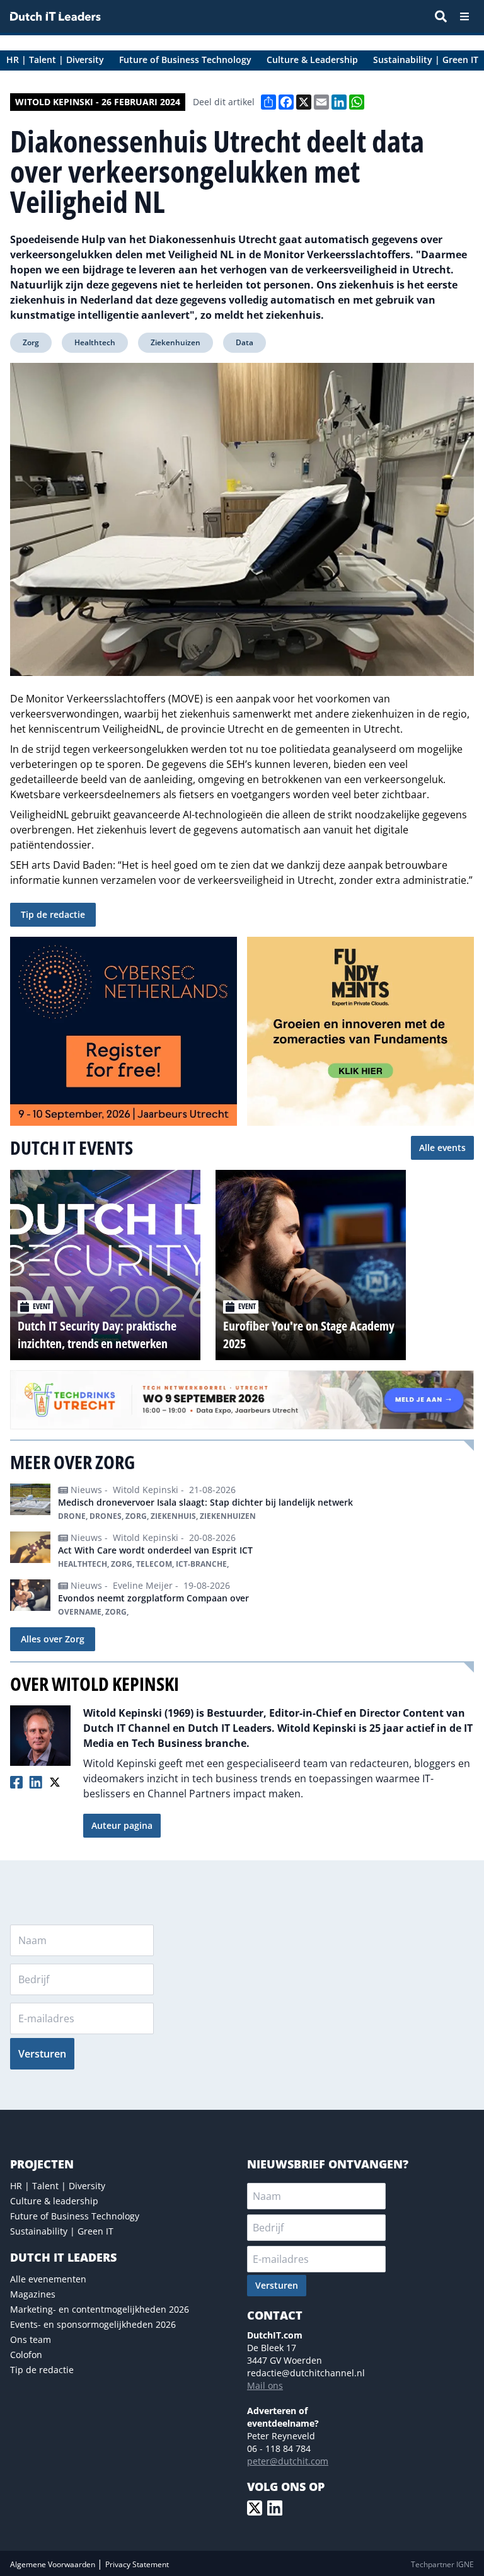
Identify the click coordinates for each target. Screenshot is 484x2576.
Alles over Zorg (53, 1639)
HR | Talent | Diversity (58, 2186)
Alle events (442, 1148)
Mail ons (265, 2385)
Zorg (31, 342)
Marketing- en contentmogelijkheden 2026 (100, 2309)
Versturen (42, 2054)
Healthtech (95, 342)
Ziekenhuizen (176, 342)
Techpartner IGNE (442, 2564)
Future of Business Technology (75, 2216)
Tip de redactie (53, 914)
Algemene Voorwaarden (54, 2564)
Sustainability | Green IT (62, 2231)
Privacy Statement (137, 2564)
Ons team (31, 2339)
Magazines (33, 2294)
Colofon (26, 2355)
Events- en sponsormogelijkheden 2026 (93, 2324)
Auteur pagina (122, 1825)
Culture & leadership (54, 2201)
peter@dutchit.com (288, 2461)
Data (245, 342)
